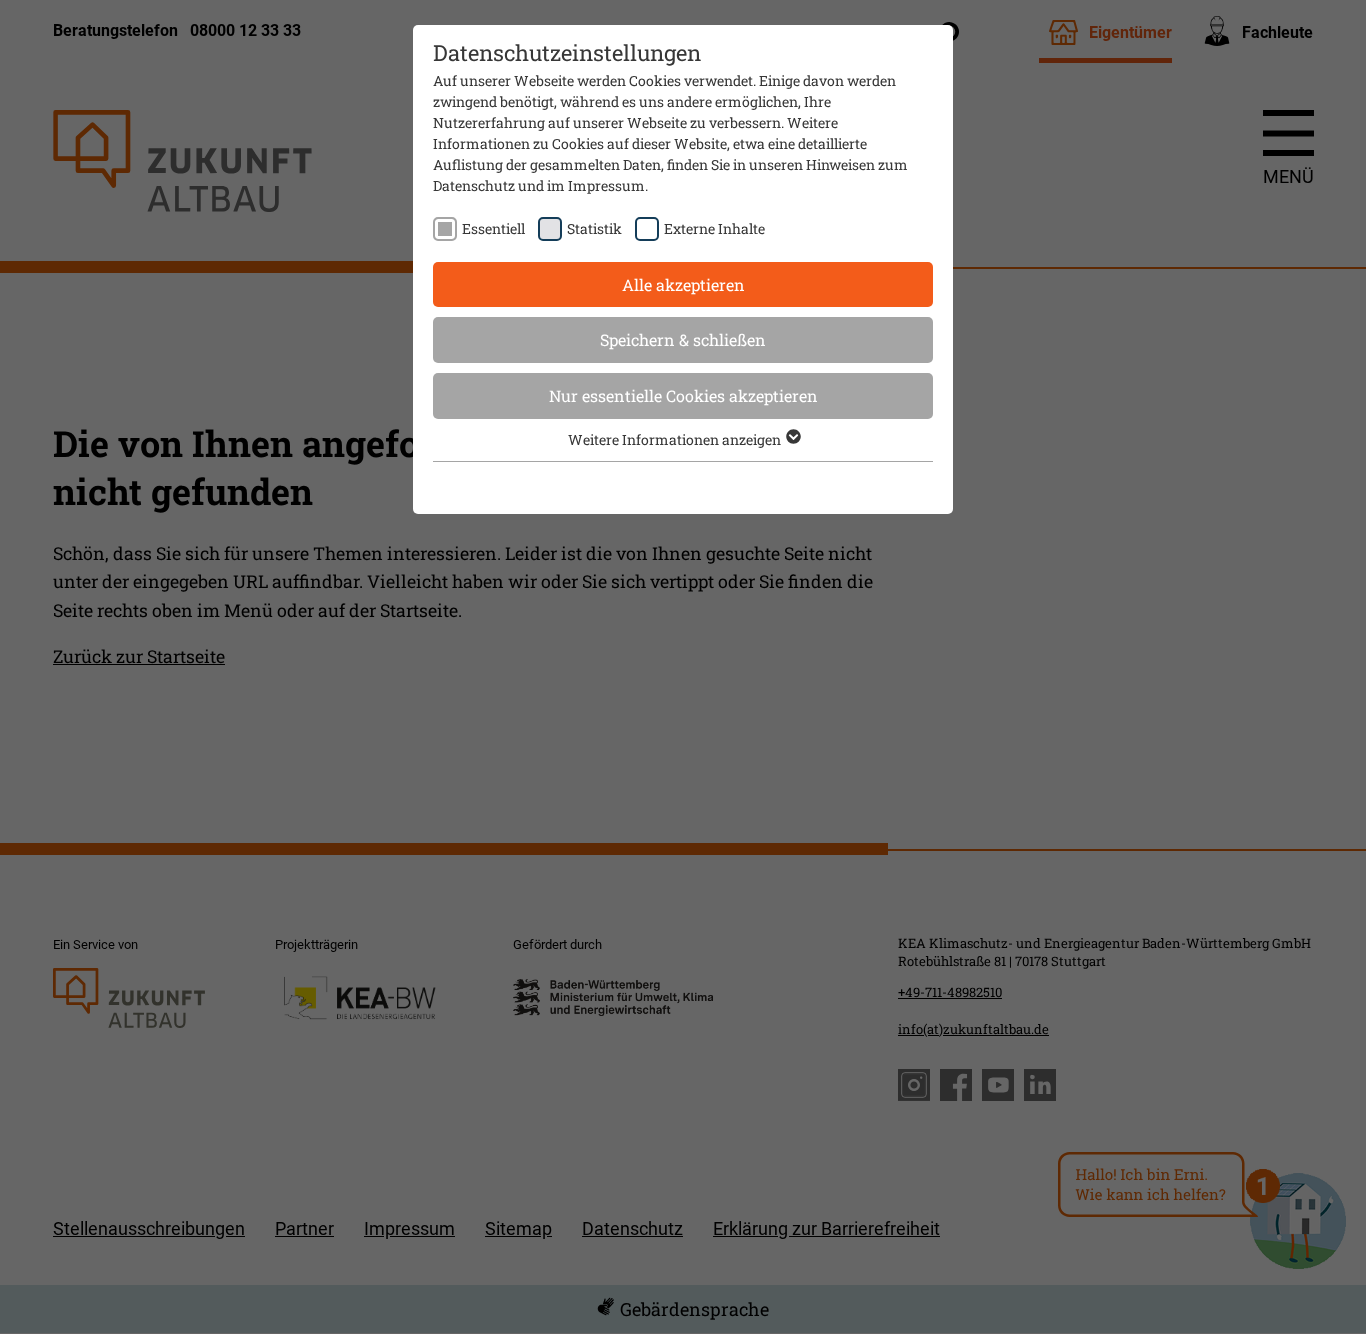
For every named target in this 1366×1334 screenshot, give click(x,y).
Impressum (606, 185)
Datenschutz (474, 185)
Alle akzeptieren (683, 284)
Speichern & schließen (683, 339)
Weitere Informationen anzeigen (676, 439)
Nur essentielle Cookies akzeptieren (683, 395)
